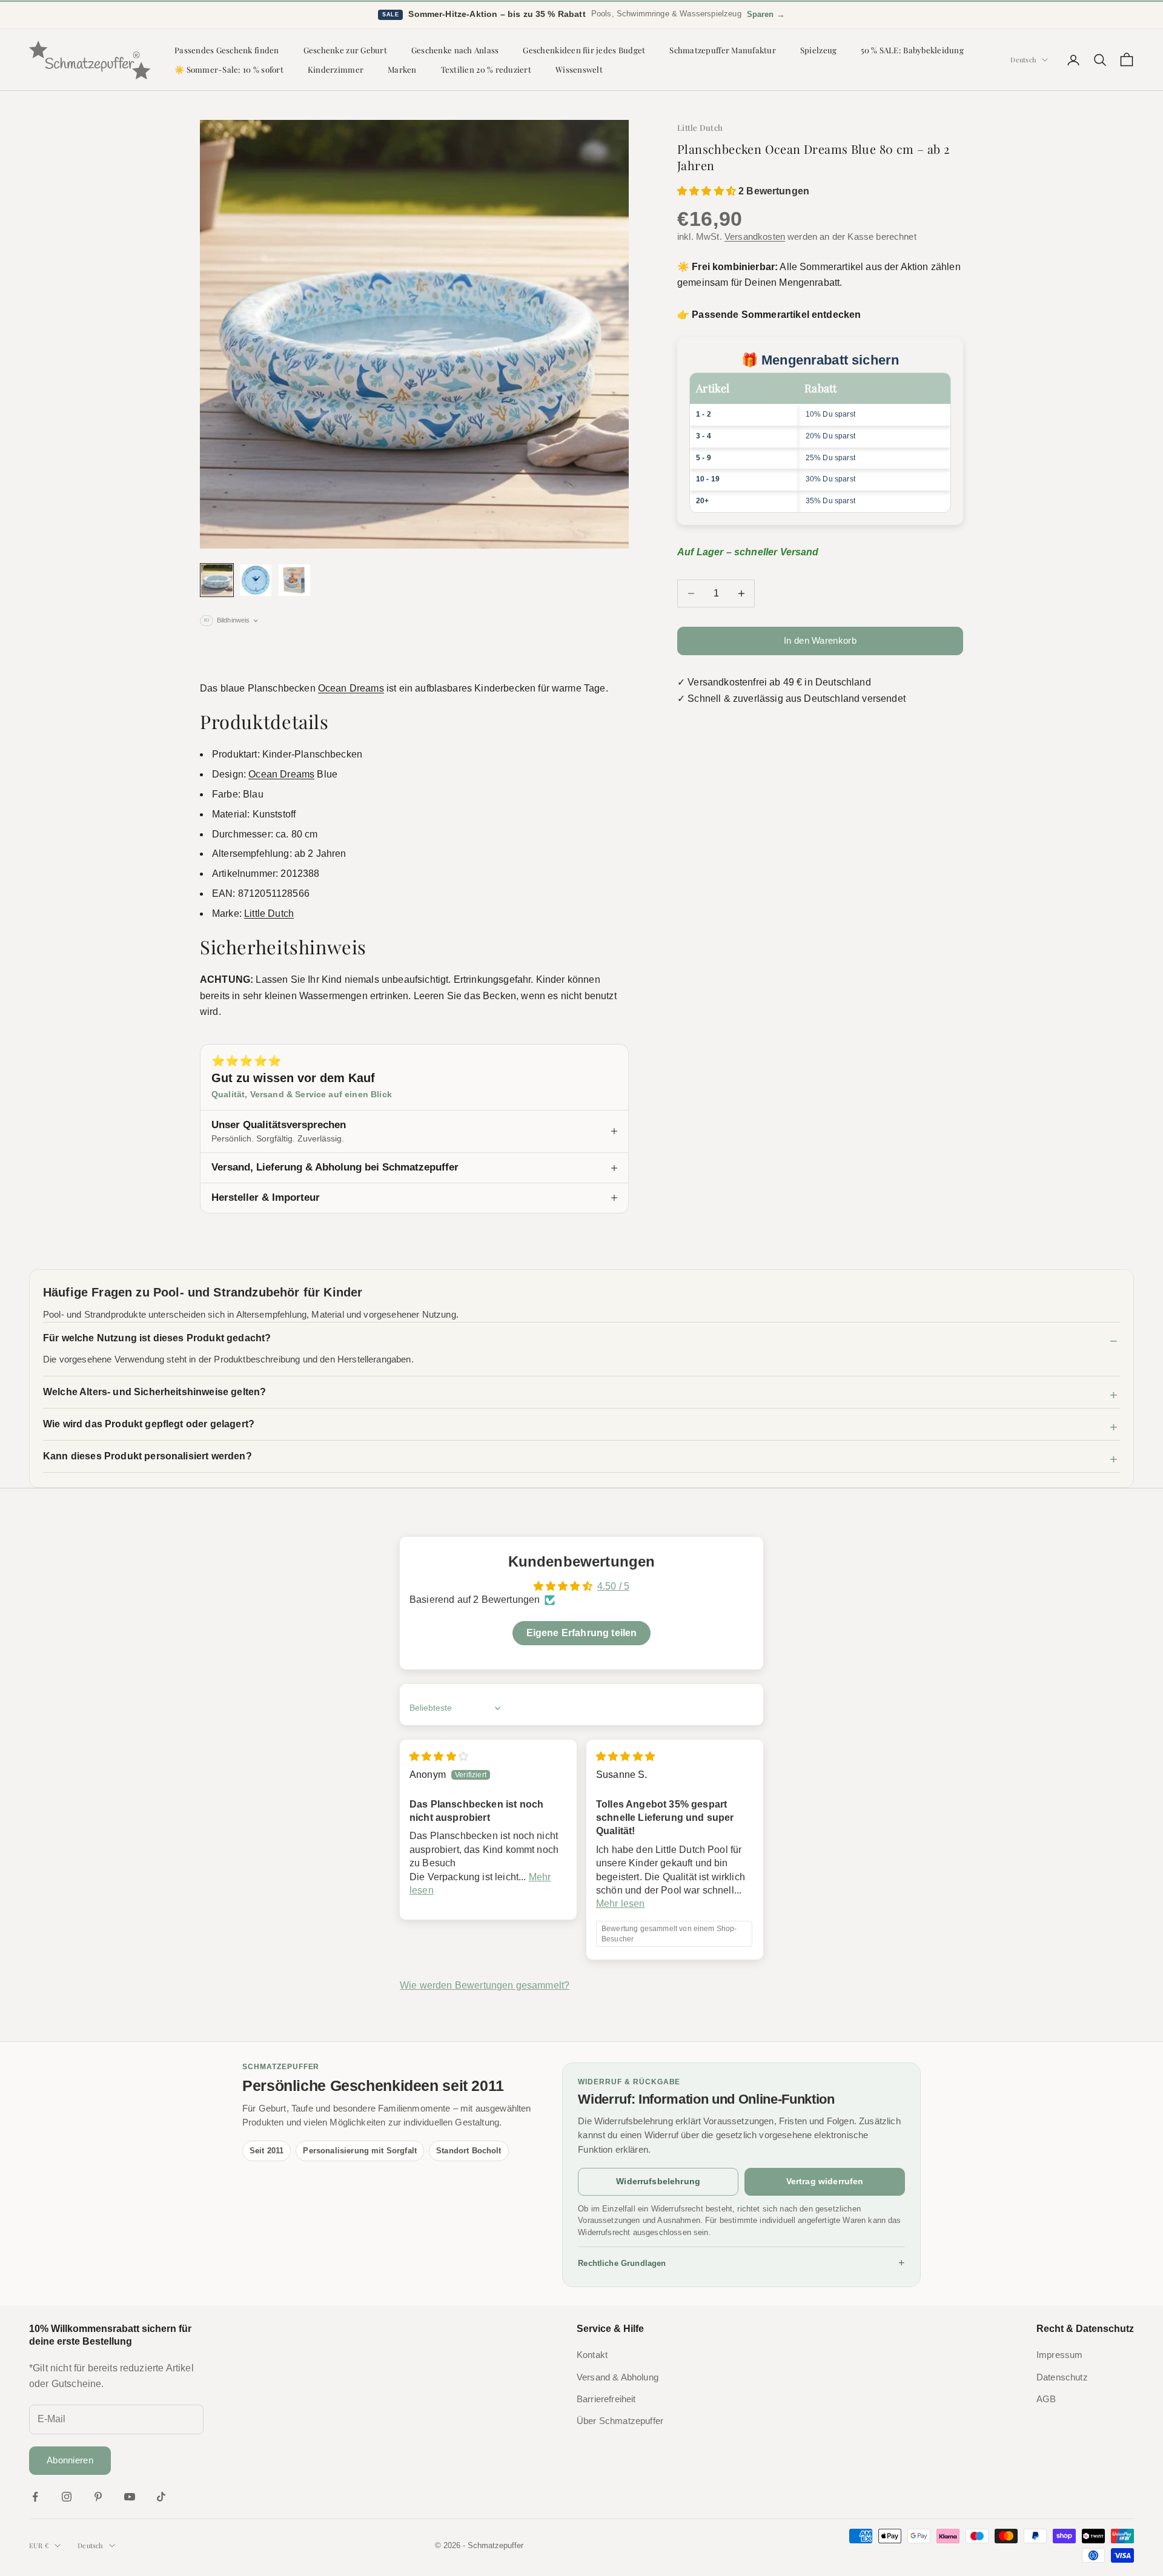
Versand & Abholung (618, 2377)
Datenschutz (1062, 2377)
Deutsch (1023, 60)
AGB (1046, 2399)
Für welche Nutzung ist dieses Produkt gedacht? (157, 1338)
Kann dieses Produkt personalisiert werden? (147, 1456)
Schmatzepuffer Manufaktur (723, 50)
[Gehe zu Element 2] (256, 580)
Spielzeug (818, 50)
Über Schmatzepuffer (620, 2421)
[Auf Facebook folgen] (35, 2497)
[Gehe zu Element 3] (294, 580)
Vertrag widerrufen (825, 2181)
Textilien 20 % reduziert (486, 69)
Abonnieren (70, 2460)
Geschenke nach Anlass (455, 50)
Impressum (1059, 2355)
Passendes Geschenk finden (227, 50)
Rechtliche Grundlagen (741, 2263)
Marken (402, 69)
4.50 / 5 (613, 1586)
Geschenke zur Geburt (345, 50)
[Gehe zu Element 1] (217, 580)
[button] (708, 191)
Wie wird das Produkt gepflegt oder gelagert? (149, 1424)
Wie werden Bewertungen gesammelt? (485, 1985)
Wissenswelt (579, 69)
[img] (439, 1756)
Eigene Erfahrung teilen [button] (582, 1633)
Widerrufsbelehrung (658, 2181)
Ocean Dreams (351, 688)
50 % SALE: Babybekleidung (912, 50)
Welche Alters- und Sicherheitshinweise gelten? (154, 1392)
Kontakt (592, 2355)
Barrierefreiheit (606, 2399)
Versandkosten (755, 236)
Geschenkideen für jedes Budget (584, 50)
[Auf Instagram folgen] (67, 2497)
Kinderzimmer (336, 69)
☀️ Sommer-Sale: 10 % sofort (229, 69)
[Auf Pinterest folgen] (98, 2497)
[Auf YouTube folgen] (130, 2497)
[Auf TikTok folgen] (161, 2497)
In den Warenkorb (820, 640)
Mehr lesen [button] (621, 1904)
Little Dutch (700, 127)
